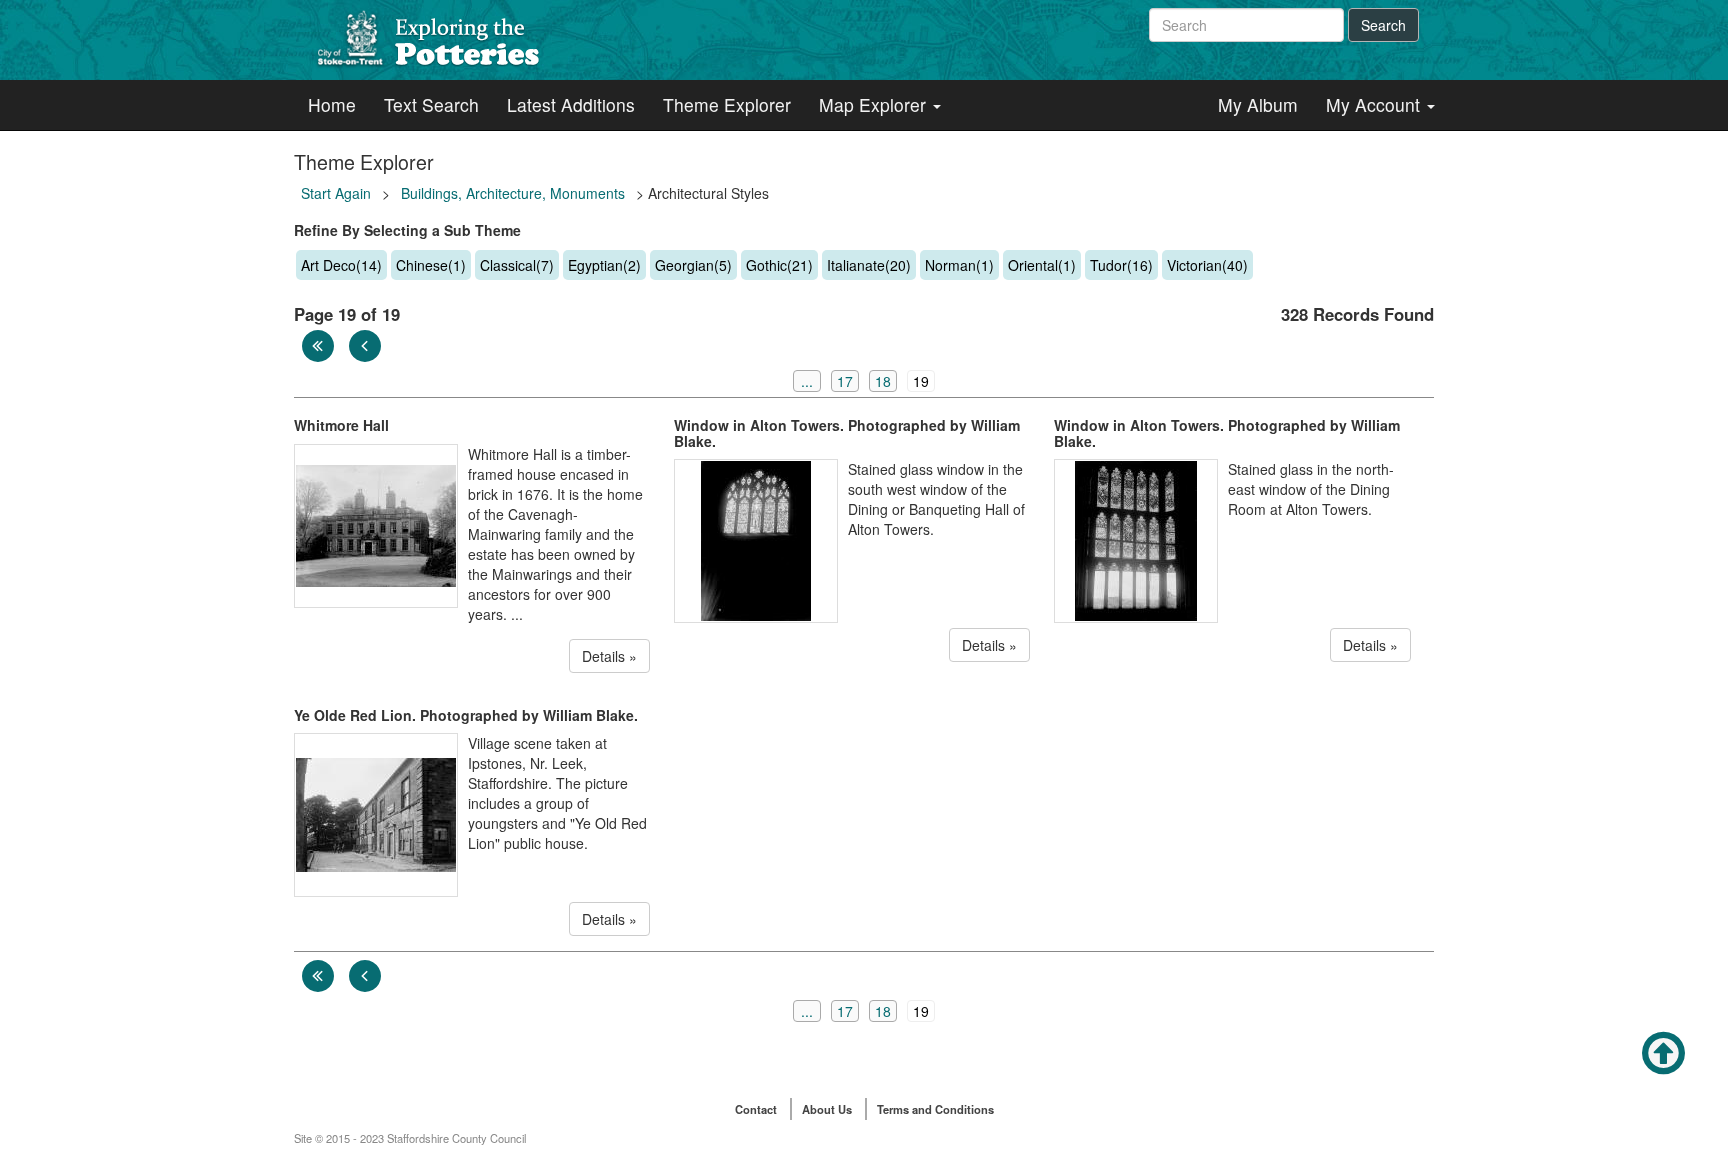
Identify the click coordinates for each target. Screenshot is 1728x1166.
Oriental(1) (1042, 265)
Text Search (431, 104)
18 (883, 381)
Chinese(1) (431, 265)
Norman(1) (959, 265)
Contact (756, 1109)
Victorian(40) (1207, 265)
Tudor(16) (1121, 265)
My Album (1258, 104)
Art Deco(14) (341, 265)
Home (332, 104)
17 (845, 381)
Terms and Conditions (935, 1109)
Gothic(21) (779, 265)
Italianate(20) (869, 265)
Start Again (336, 193)
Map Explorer (875, 104)
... (807, 381)
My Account (1375, 104)
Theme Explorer (727, 104)
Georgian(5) (693, 265)
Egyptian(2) (604, 265)
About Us (827, 1109)
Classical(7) (517, 265)
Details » (609, 656)
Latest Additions (571, 104)
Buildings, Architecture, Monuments (513, 193)
